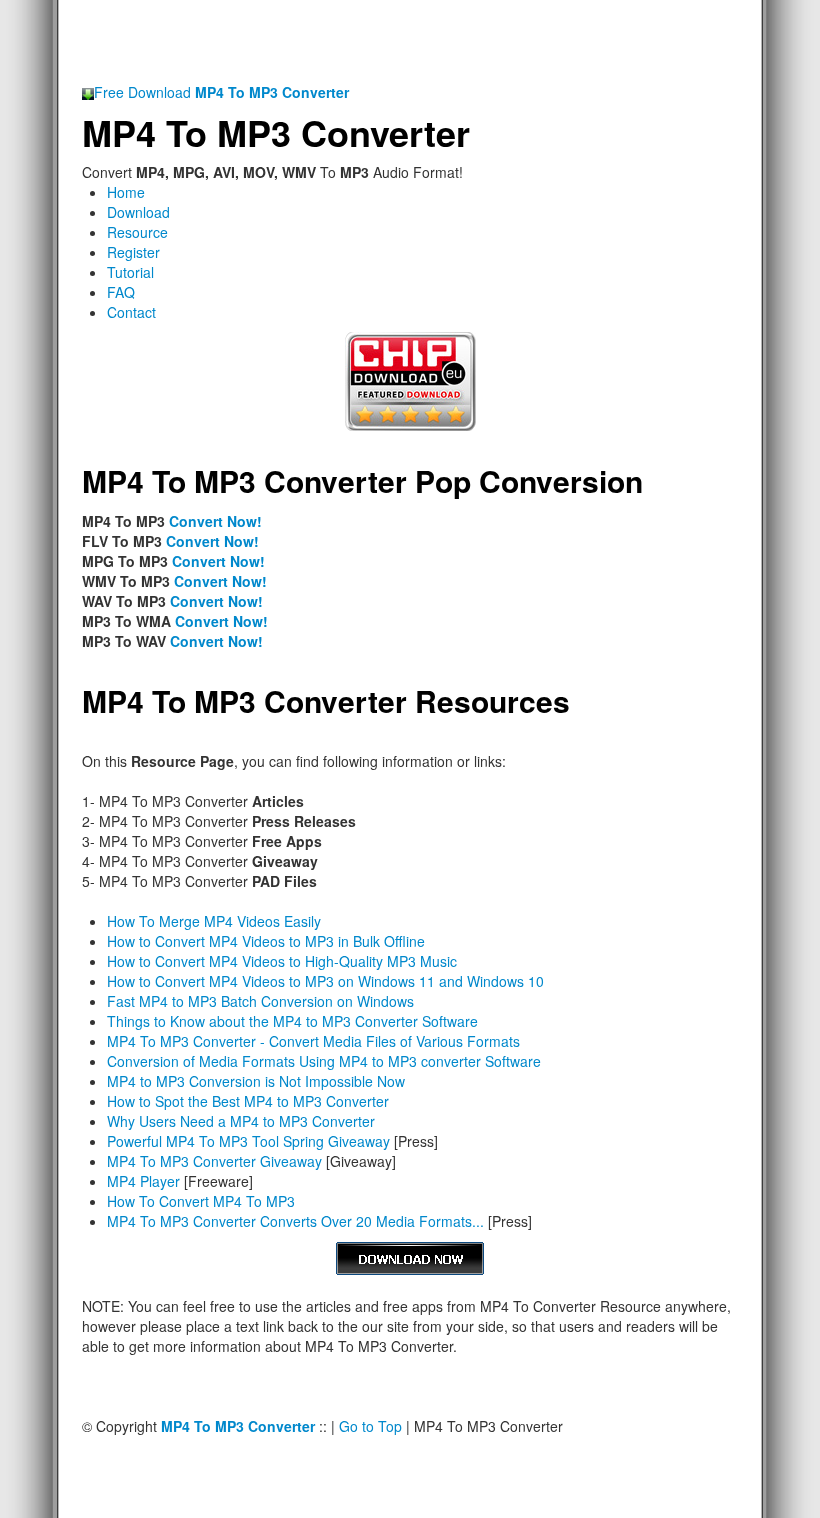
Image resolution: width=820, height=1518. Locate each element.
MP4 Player (143, 1181)
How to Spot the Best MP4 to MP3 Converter (248, 1101)
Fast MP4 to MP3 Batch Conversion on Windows (260, 1001)
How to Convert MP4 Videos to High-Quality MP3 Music (282, 961)
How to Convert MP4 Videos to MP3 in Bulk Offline (266, 941)
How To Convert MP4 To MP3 (201, 1201)
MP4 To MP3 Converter (276, 132)
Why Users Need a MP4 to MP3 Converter (241, 1121)
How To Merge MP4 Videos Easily (214, 921)
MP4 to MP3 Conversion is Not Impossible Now (256, 1081)
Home (126, 192)
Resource (137, 232)
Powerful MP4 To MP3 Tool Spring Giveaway (248, 1141)
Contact (131, 312)
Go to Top (370, 1426)
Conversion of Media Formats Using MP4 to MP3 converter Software (324, 1061)
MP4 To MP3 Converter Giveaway (214, 1161)
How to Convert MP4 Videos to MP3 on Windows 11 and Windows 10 (325, 981)
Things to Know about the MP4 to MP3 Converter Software (292, 1021)
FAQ (121, 292)
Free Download (221, 92)
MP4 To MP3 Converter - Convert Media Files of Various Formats (313, 1041)
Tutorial (130, 272)
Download (138, 212)
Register (133, 252)
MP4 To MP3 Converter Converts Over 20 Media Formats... (295, 1221)
